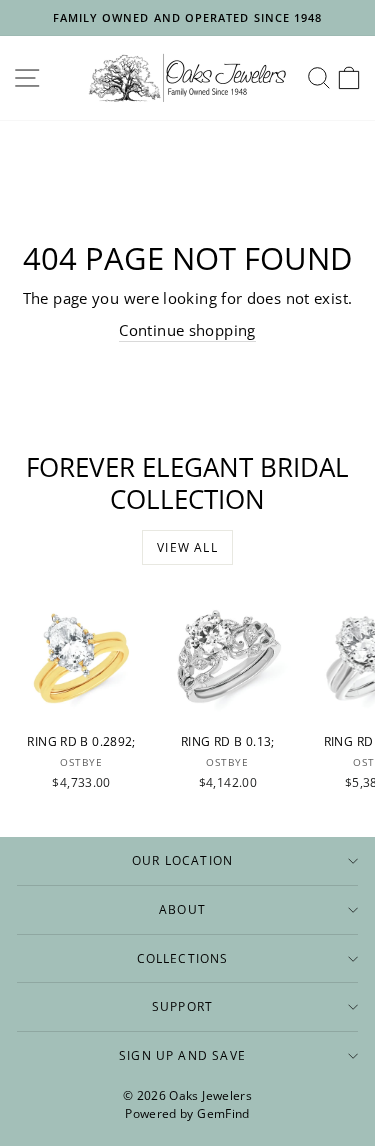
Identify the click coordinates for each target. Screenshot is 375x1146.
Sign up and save (182, 1055)
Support (182, 1006)
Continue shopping (187, 330)
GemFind (223, 1113)
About (182, 909)
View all (187, 547)
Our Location (182, 860)
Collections (183, 958)
